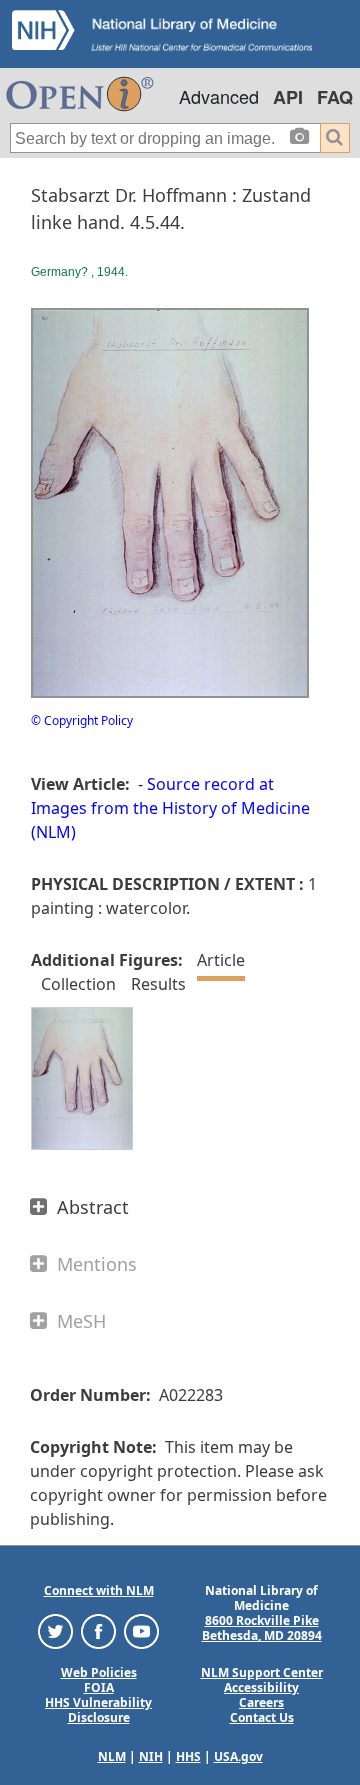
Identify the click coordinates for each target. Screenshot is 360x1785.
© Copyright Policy (82, 720)
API (288, 97)
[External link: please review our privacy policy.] (55, 1630)
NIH (151, 1756)
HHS (188, 1756)
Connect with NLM (99, 1590)
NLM (112, 1756)
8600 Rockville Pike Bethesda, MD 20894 (262, 1628)
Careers (261, 1702)
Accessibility (261, 1687)
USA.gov (238, 1756)
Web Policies (99, 1672)
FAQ (335, 97)
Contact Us (262, 1717)
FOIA (99, 1687)
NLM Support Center (262, 1672)
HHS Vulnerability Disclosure (98, 1710)
